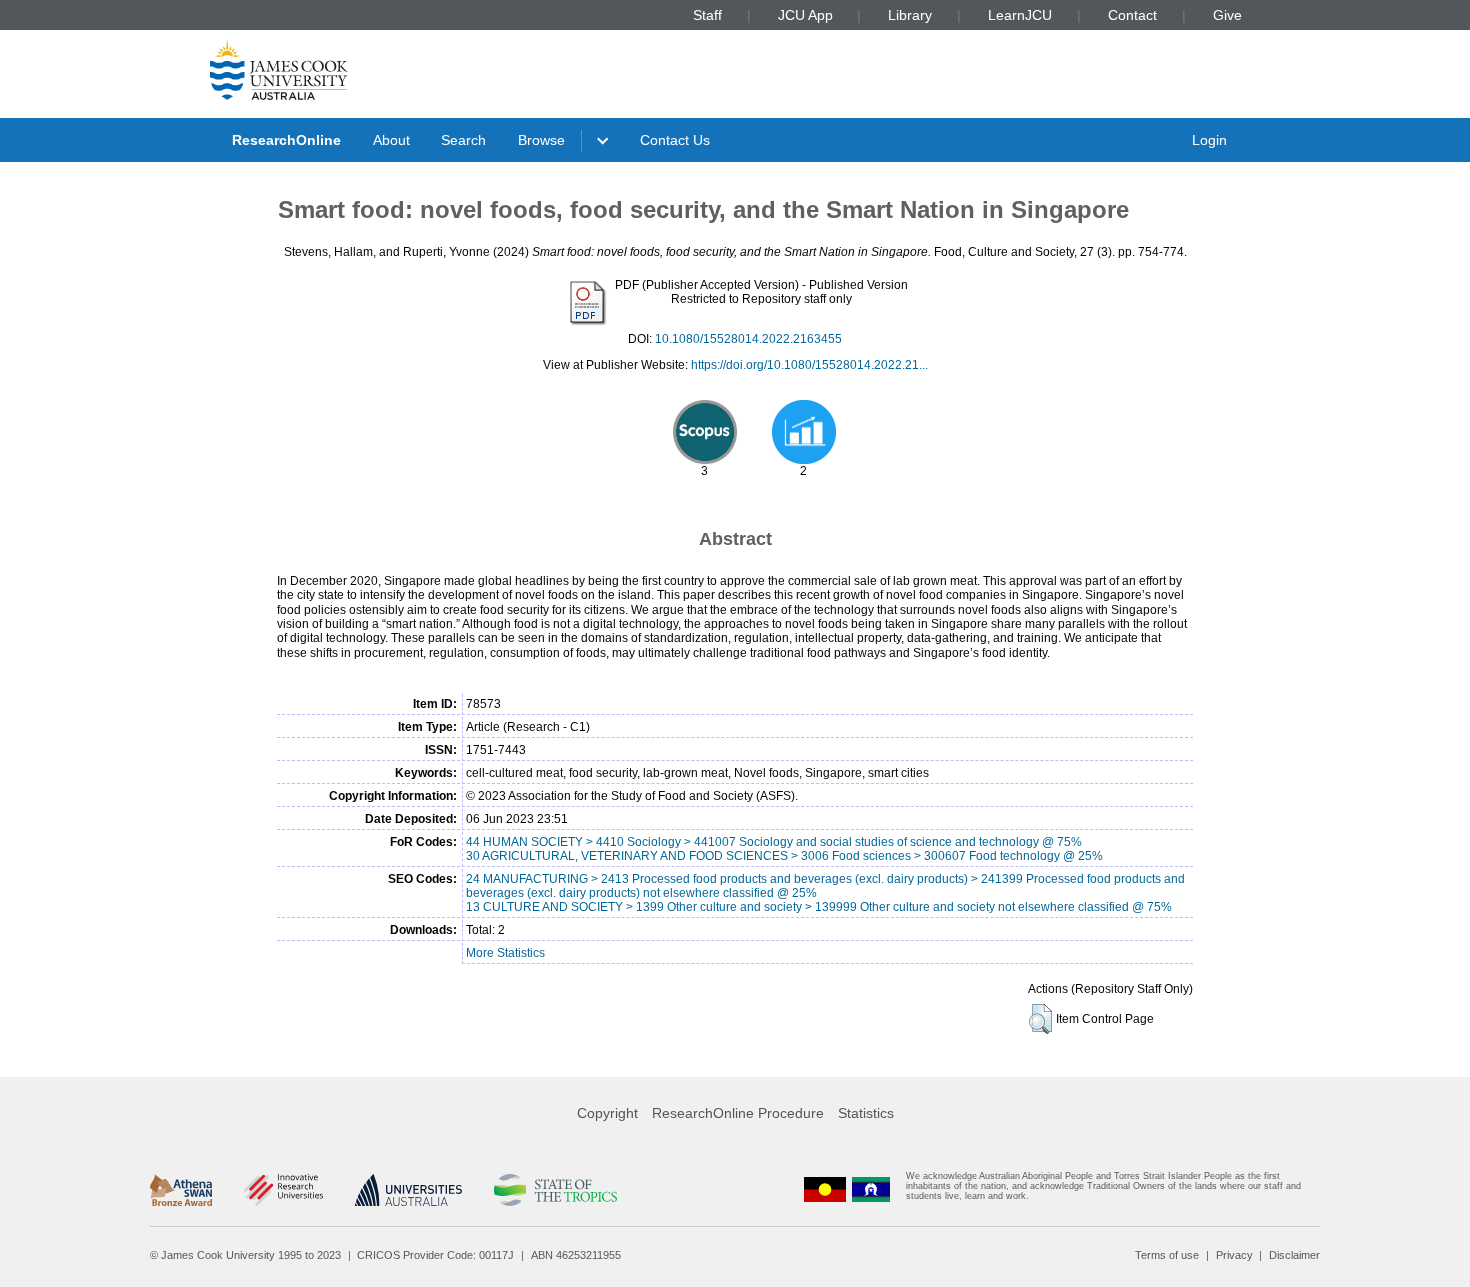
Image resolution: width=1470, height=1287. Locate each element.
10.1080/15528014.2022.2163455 (748, 339)
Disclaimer (1294, 1255)
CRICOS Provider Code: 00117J (435, 1255)
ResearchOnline (286, 140)
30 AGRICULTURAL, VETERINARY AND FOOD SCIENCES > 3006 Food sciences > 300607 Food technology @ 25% (784, 856)
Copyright (607, 1113)
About (391, 140)
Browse (541, 140)
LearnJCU (1020, 15)
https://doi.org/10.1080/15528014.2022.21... (809, 365)
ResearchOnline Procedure (738, 1113)
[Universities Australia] (408, 1190)
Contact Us (675, 140)
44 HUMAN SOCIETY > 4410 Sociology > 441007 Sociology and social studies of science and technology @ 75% (774, 842)
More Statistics (505, 953)
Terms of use (1167, 1255)
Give (1227, 15)
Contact (1132, 15)
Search (463, 140)
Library (910, 15)
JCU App (805, 15)
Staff (707, 15)
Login (1209, 140)
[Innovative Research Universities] (283, 1190)
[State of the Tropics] (555, 1190)
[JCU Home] (279, 69)
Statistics (866, 1113)
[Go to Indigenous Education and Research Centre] (825, 1190)
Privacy (1234, 1255)
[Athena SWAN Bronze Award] (181, 1190)
